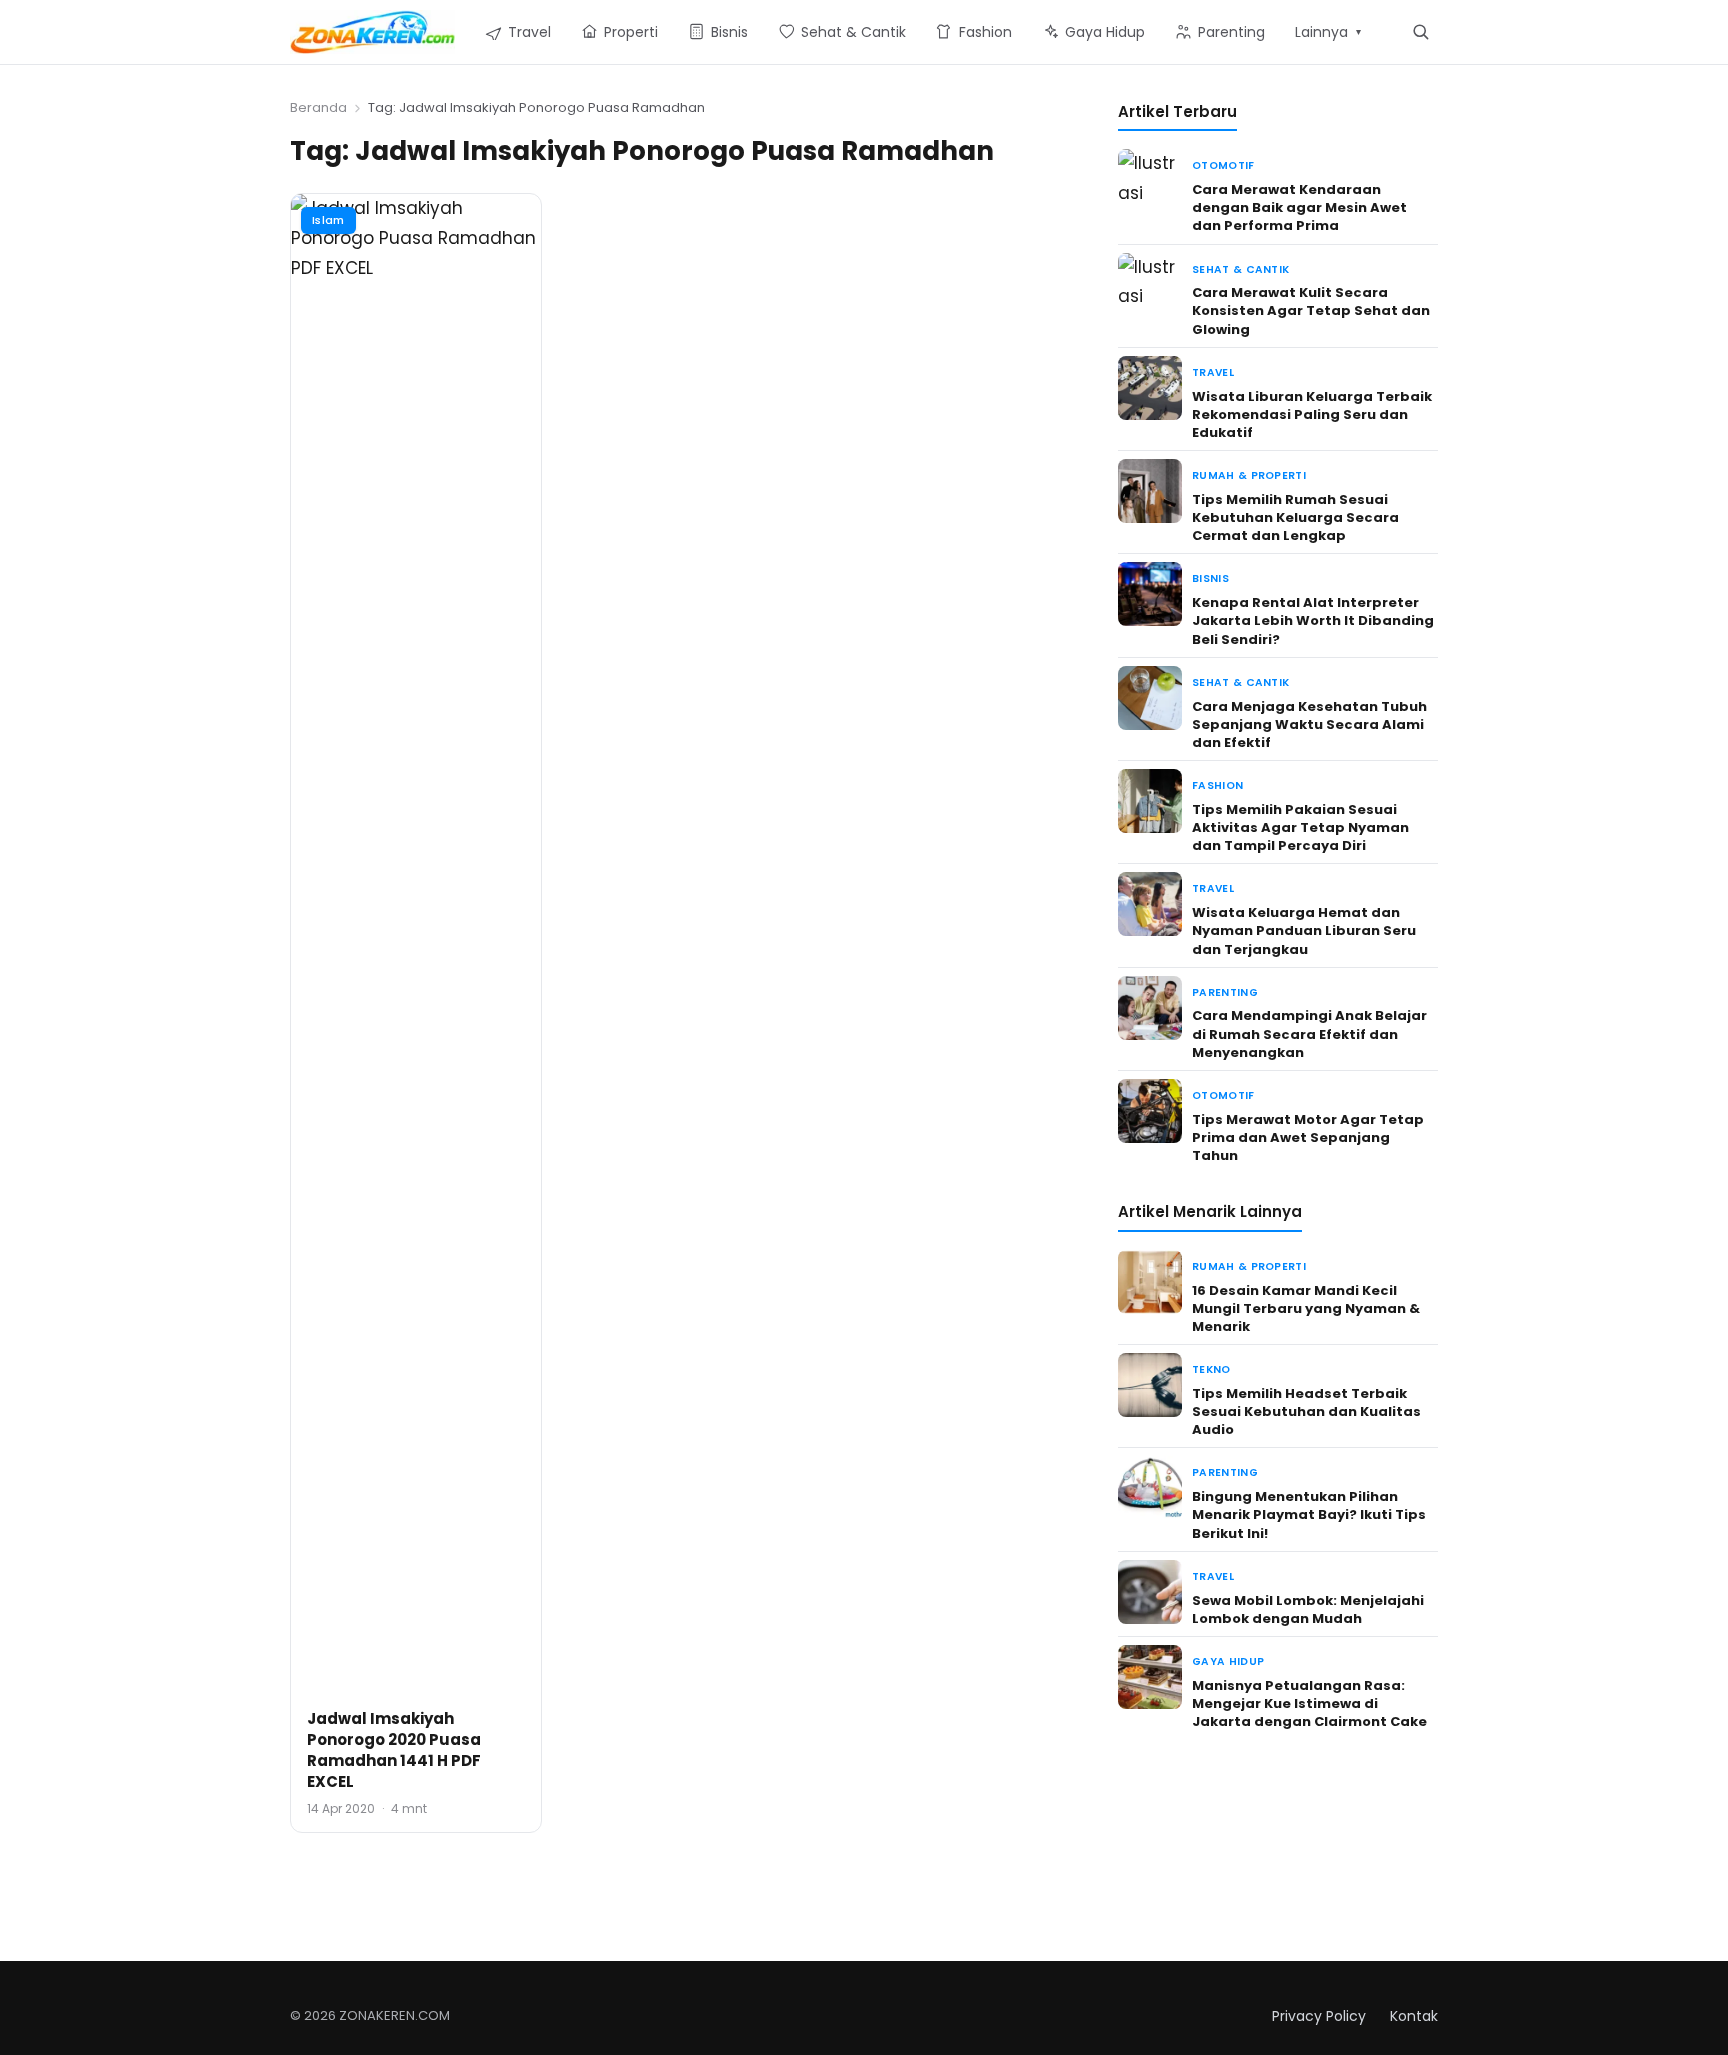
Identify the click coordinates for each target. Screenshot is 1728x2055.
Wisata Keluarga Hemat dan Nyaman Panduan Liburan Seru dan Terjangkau (1304, 930)
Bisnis (1210, 578)
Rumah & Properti (1249, 475)
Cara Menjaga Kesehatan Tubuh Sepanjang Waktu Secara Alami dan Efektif (1309, 724)
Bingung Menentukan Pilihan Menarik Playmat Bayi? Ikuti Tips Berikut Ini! (1309, 1514)
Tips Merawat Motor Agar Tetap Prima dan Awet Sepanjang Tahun (1308, 1137)
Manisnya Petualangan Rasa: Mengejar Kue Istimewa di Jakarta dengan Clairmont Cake (1309, 1703)
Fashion (1217, 785)
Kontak (1414, 2016)
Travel (1213, 372)
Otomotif (1223, 165)
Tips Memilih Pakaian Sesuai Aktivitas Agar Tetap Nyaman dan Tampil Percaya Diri (1300, 827)
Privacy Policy (1319, 2016)
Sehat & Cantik (1240, 269)
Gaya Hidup (1228, 1661)
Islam (328, 220)
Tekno (1211, 1369)
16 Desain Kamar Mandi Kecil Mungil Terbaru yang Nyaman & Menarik (1306, 1308)
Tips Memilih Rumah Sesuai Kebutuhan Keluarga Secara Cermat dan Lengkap (1295, 517)
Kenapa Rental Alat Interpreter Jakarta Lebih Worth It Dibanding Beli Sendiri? (1313, 620)
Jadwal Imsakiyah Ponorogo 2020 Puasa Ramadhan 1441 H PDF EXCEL (394, 1750)
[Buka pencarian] (1420, 31)
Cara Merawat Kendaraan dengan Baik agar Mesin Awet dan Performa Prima (1299, 207)
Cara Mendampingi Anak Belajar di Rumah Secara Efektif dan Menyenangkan (1309, 1033)
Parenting (1225, 992)
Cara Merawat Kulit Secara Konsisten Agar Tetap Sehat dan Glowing (1311, 310)
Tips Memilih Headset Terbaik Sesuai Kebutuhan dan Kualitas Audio (1306, 1411)
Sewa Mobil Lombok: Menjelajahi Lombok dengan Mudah (1308, 1609)
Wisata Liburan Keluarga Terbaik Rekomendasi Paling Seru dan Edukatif (1312, 414)
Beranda (318, 107)
